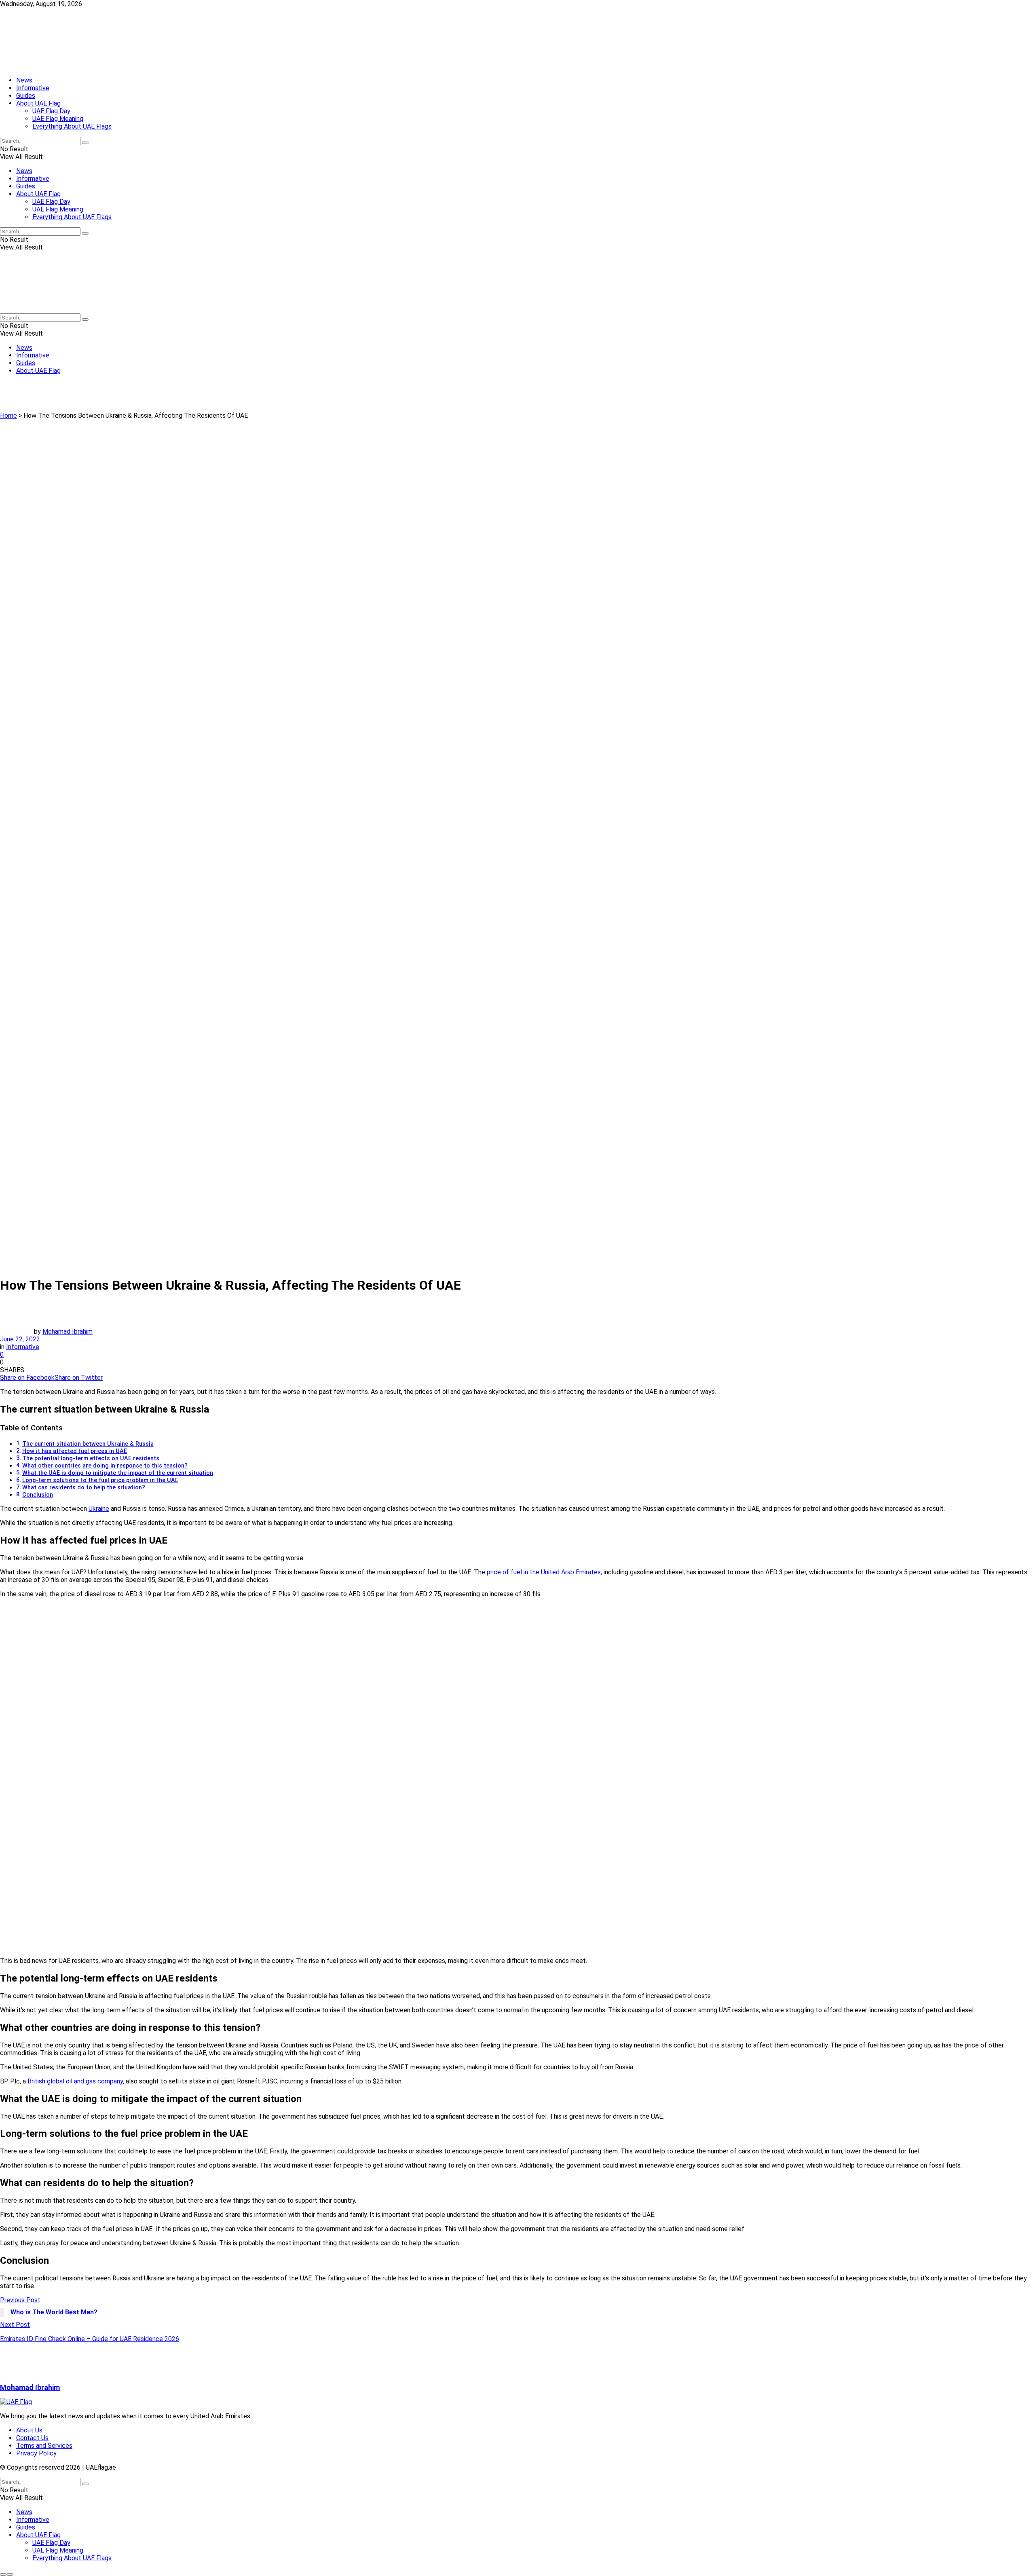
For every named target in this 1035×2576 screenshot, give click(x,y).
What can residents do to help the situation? (84, 1488)
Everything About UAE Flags (72, 126)
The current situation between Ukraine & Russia (88, 1444)
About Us (29, 2430)
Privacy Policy (36, 2453)
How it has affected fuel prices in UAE (75, 1451)
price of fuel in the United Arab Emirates (544, 1572)
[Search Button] (85, 143)
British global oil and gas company (75, 2081)
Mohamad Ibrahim (68, 1331)
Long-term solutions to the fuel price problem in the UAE (100, 1480)
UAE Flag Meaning (58, 119)
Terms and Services (44, 2446)
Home (8, 416)
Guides (26, 96)
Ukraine (99, 1509)
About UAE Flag (38, 103)
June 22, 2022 (20, 1339)
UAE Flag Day (51, 111)
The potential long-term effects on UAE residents (91, 1458)
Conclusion (38, 1495)
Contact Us (32, 2438)
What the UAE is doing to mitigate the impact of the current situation (118, 1473)
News (24, 80)
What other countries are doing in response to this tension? (105, 1466)
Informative (33, 88)
